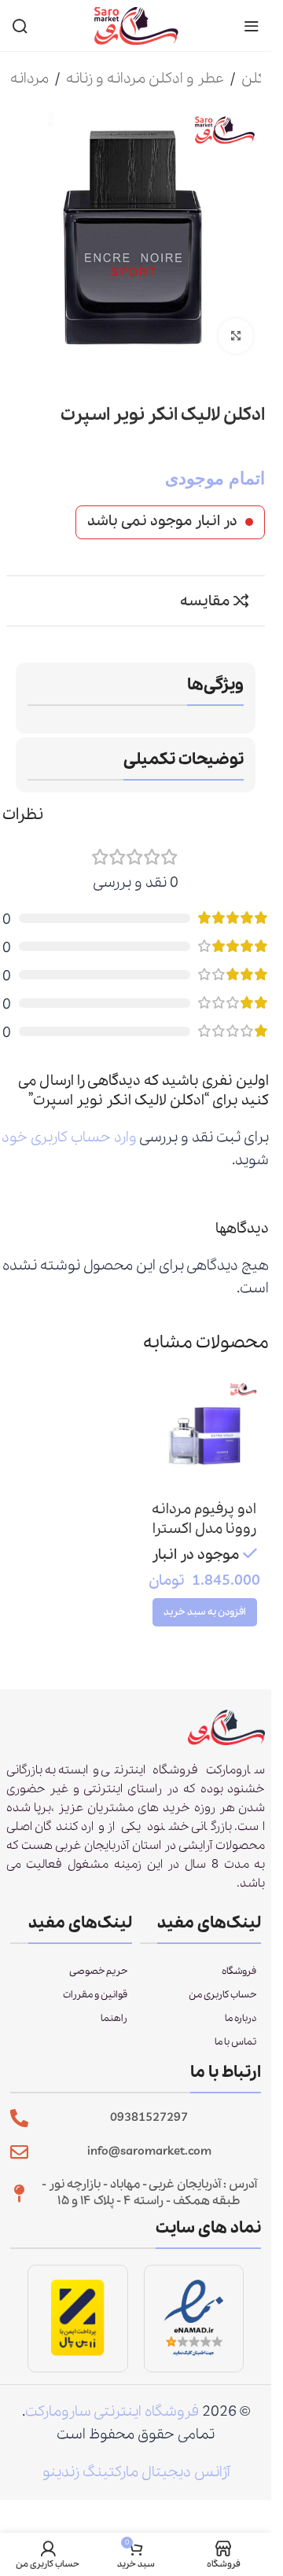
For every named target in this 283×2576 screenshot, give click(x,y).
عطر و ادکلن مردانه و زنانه (145, 79)
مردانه (29, 79)
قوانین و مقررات (95, 1995)
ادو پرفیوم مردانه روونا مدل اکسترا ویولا (204, 1529)
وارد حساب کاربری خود (69, 1137)
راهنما (114, 2018)
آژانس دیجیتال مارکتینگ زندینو (136, 2472)
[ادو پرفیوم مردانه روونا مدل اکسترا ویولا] (205, 1436)
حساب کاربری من (222, 1995)
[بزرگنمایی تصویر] (236, 336)
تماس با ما (235, 2042)
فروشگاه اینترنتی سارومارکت (112, 2412)
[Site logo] (136, 24)
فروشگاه (239, 1971)
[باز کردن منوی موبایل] (252, 26)
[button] (205, 1612)
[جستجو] (20, 26)
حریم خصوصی (98, 1971)
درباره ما (241, 2018)
